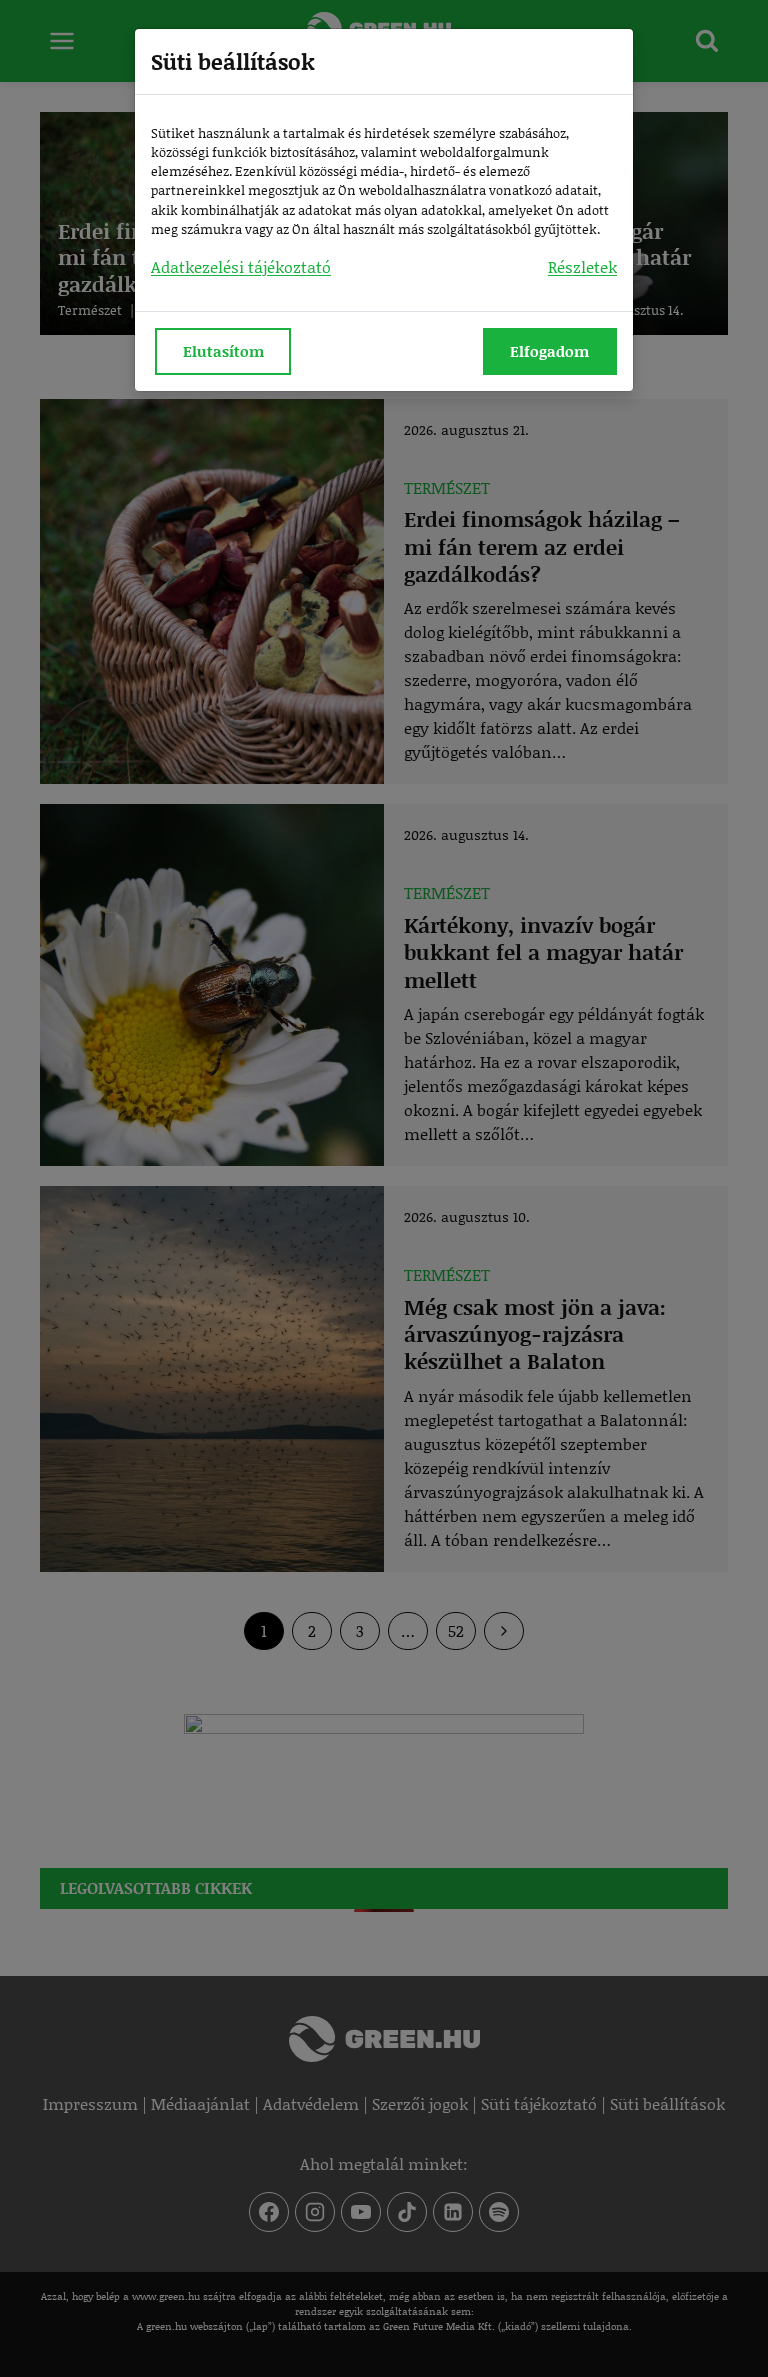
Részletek (582, 266)
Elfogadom (549, 351)
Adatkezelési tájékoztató (241, 266)
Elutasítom (223, 351)
